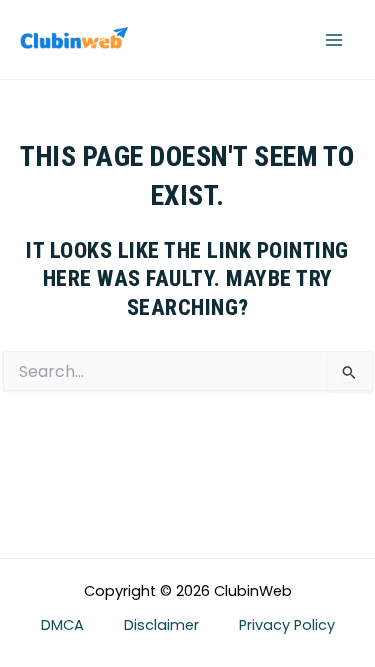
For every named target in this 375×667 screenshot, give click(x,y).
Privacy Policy (287, 625)
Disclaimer (161, 625)
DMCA (62, 625)
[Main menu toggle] (334, 40)
